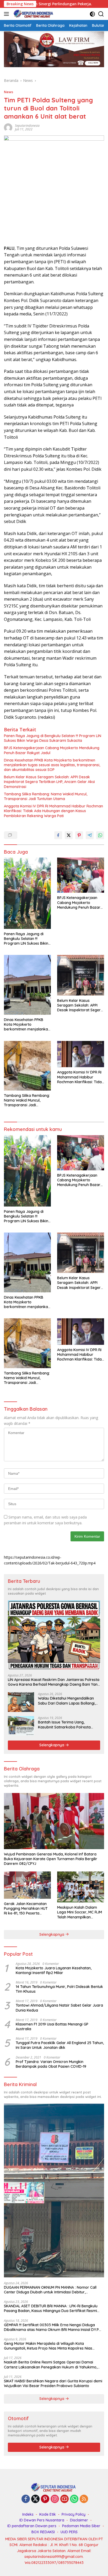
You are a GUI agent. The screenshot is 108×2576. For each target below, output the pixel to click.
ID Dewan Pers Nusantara (42, 2520)
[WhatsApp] (74, 2499)
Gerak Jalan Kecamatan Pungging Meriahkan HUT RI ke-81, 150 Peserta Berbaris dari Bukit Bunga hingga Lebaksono (26, 1909)
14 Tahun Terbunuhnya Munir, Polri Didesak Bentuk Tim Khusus (59, 1989)
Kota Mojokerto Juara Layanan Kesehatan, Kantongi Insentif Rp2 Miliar (54, 1970)
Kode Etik (48, 2514)
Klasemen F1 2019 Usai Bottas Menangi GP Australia (52, 2027)
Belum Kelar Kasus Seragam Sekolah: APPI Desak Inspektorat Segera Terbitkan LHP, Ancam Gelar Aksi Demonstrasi (49, 782)
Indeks (28, 2514)
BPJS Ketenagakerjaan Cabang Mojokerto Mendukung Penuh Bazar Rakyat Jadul (52, 750)
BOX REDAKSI (43, 2532)
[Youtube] (64, 2499)
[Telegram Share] (90, 835)
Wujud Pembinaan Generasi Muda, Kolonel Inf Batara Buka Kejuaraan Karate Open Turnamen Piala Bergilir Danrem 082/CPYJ (51, 1859)
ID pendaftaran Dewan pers (32, 2526)
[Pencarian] (101, 14)
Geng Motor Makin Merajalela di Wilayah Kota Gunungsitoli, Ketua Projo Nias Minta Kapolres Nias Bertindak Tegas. (48, 2346)
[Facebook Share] (58, 835)
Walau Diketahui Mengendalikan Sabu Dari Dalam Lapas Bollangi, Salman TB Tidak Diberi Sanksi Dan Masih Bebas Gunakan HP (69, 1701)
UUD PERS (69, 2532)
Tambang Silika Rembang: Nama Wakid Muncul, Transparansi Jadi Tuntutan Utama (46, 796)
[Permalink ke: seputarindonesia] (8, 127)
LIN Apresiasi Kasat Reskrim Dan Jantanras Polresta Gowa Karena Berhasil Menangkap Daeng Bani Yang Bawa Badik (54, 1682)
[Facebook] (26, 2499)
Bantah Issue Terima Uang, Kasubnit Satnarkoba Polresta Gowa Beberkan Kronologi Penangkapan (64, 1725)
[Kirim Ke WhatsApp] (100, 835)
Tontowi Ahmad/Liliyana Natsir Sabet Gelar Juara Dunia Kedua (59, 2008)
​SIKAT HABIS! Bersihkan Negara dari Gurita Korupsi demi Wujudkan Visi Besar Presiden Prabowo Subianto (53, 2383)
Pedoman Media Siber (81, 2526)
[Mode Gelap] (92, 14)
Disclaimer (79, 2520)
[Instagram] (55, 2499)
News (9, 92)
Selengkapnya (52, 1745)
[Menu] (7, 14)
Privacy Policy (74, 2514)
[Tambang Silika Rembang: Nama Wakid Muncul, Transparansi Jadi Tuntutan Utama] (27, 1066)
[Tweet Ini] (69, 835)
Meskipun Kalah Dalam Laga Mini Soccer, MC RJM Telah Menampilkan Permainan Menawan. (80, 1912)
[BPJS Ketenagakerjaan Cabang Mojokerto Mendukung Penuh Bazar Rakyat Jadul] (81, 875)
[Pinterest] (45, 2499)
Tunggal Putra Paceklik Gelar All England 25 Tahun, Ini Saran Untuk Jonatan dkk (60, 2045)
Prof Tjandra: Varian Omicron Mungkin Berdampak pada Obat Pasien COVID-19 (51, 2064)
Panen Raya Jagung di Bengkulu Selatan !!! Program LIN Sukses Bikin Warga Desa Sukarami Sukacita (53, 738)
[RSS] (84, 2499)
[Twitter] (35, 2499)
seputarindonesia (27, 126)
